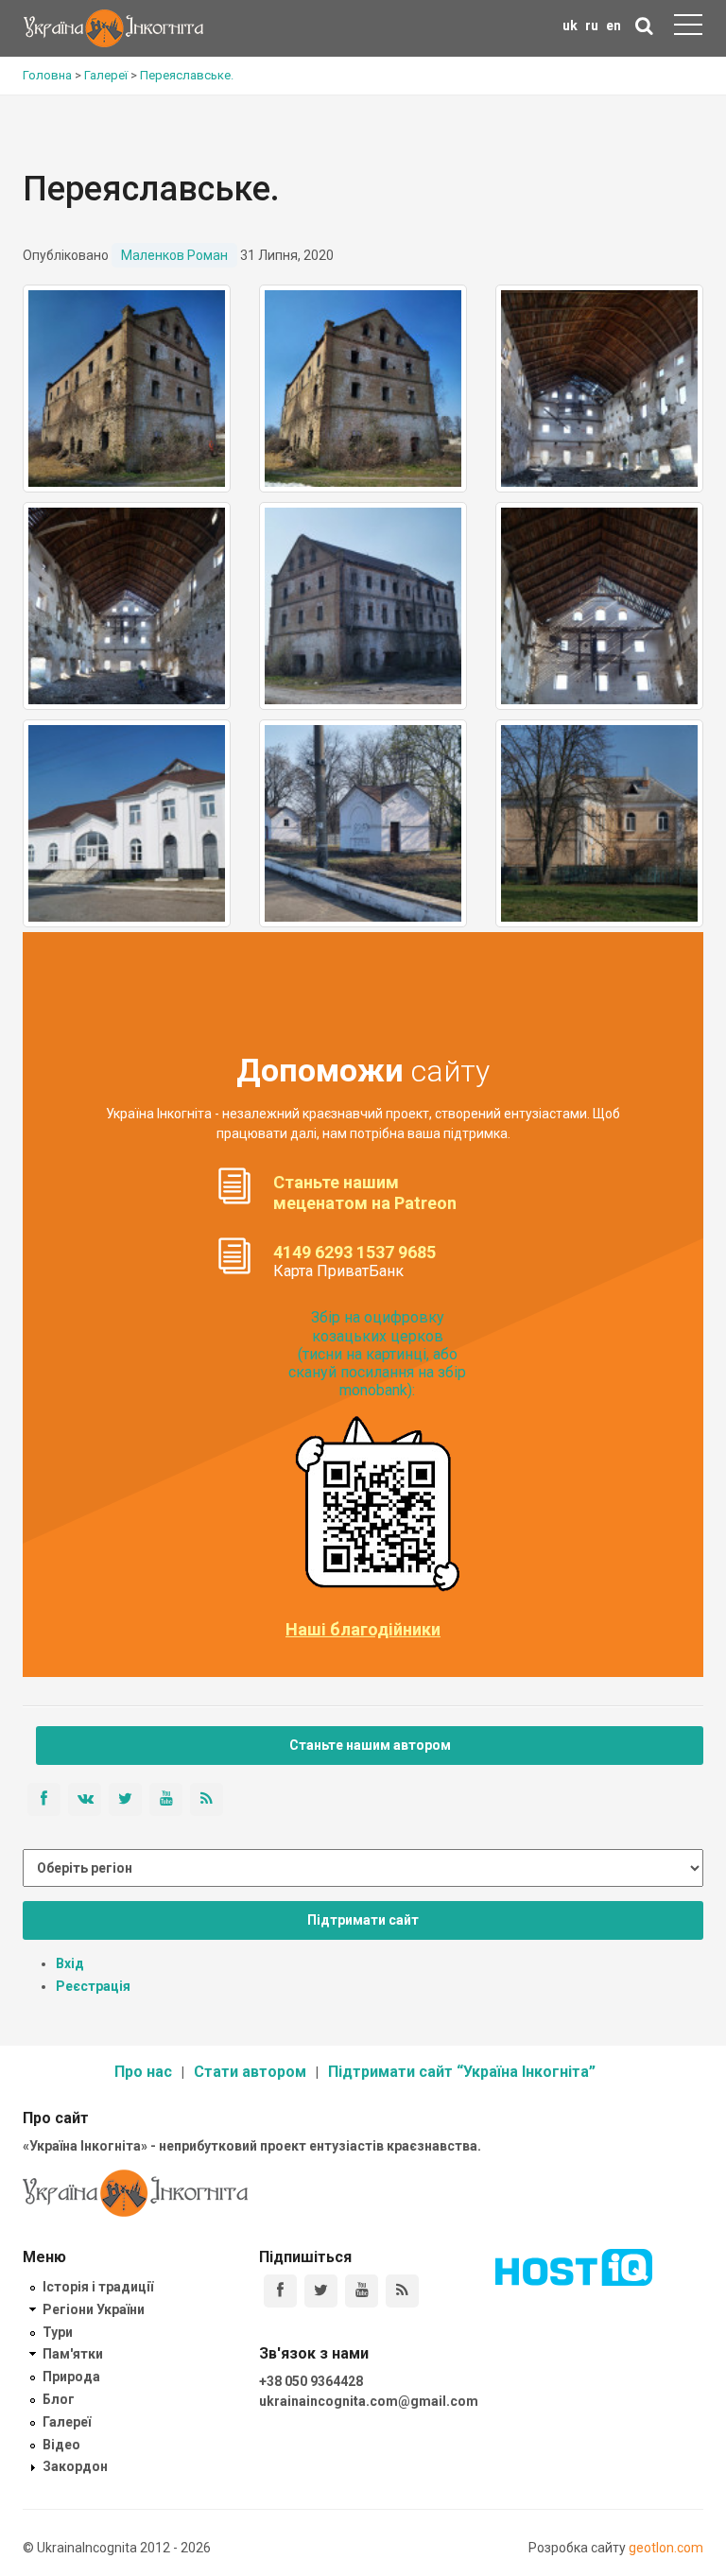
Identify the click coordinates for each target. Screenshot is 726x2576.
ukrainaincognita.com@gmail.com (369, 2401)
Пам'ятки (73, 2354)
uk (570, 26)
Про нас (143, 2072)
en (614, 26)
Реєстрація (93, 1986)
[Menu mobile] (688, 28)
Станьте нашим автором (370, 1745)
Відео (61, 2445)
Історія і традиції (98, 2287)
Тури (58, 2332)
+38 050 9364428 (311, 2381)
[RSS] (402, 2291)
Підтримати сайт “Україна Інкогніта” (462, 2072)
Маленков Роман (174, 255)
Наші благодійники (363, 1630)
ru (592, 26)
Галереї (67, 2422)
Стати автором (250, 2072)
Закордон (75, 2466)
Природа (71, 2377)
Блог (59, 2399)
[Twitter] (321, 2291)
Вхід (70, 1963)
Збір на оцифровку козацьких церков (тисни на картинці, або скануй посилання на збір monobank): (377, 1354)
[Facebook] (280, 2291)
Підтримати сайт (363, 1920)
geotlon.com (666, 2548)
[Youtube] (362, 2291)
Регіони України (94, 2309)
